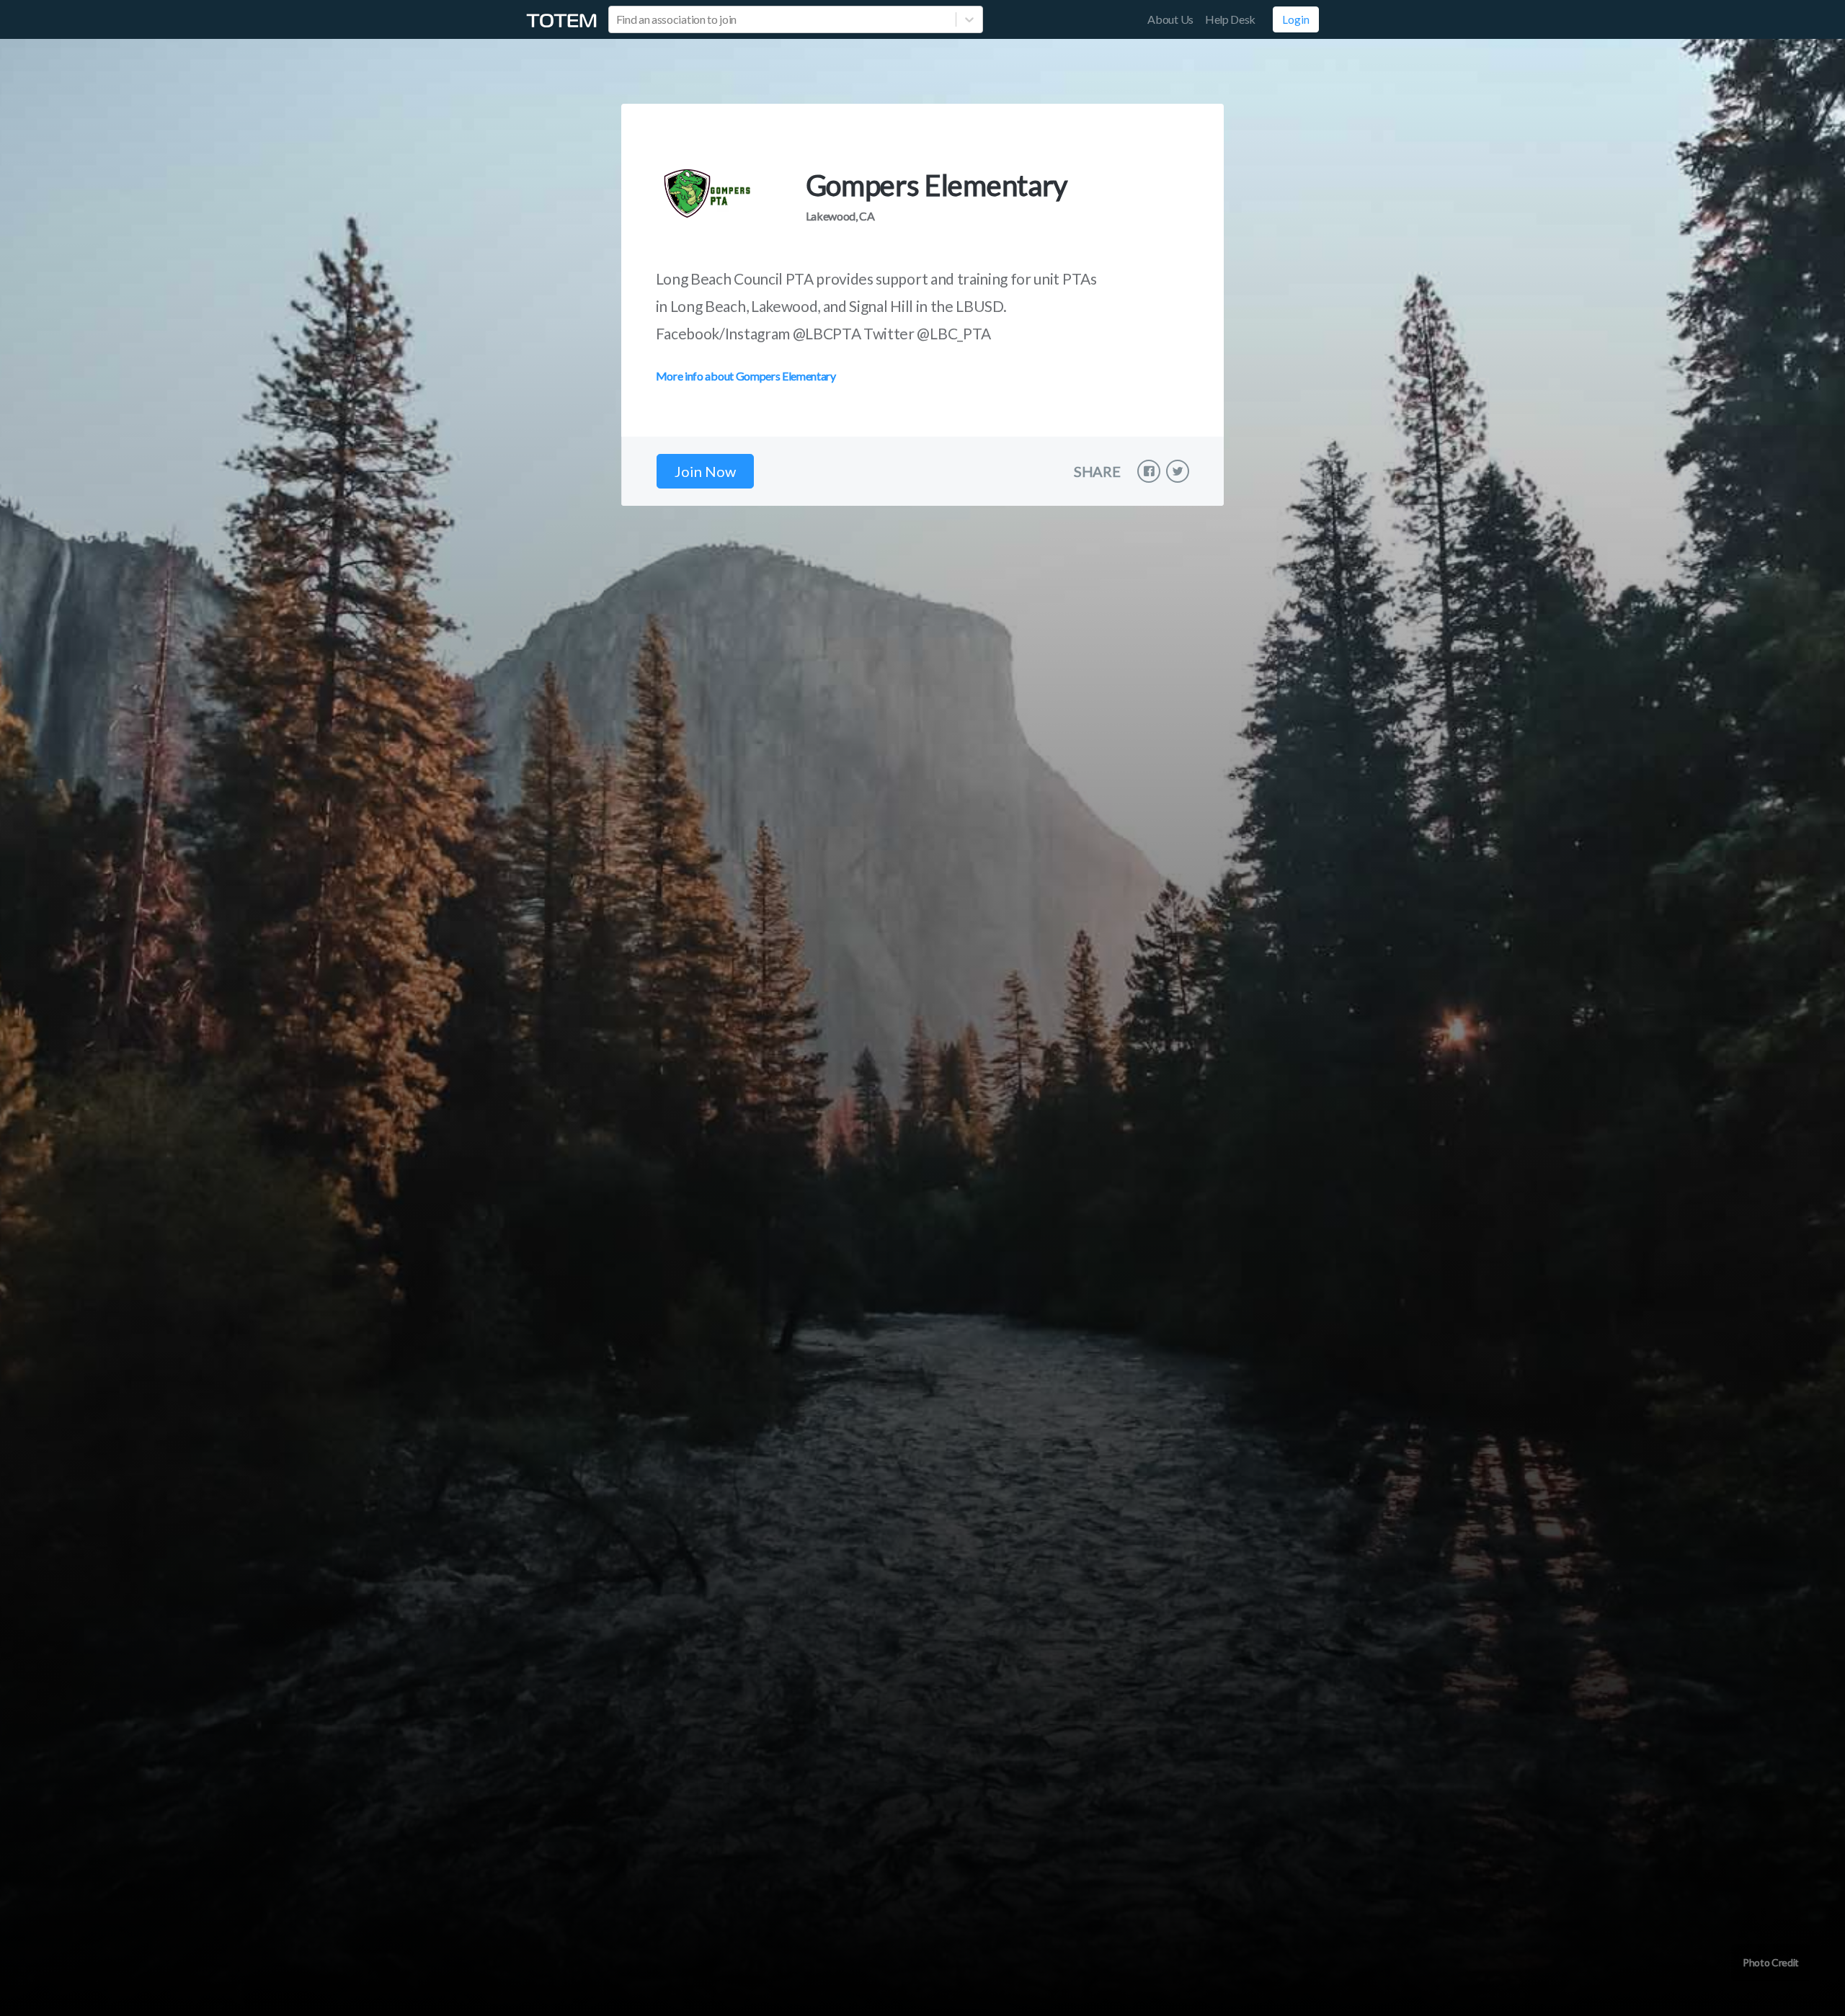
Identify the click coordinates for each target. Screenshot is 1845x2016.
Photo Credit (1771, 1962)
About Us (1170, 19)
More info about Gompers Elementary (746, 376)
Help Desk (1230, 19)
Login (1296, 19)
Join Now (705, 471)
